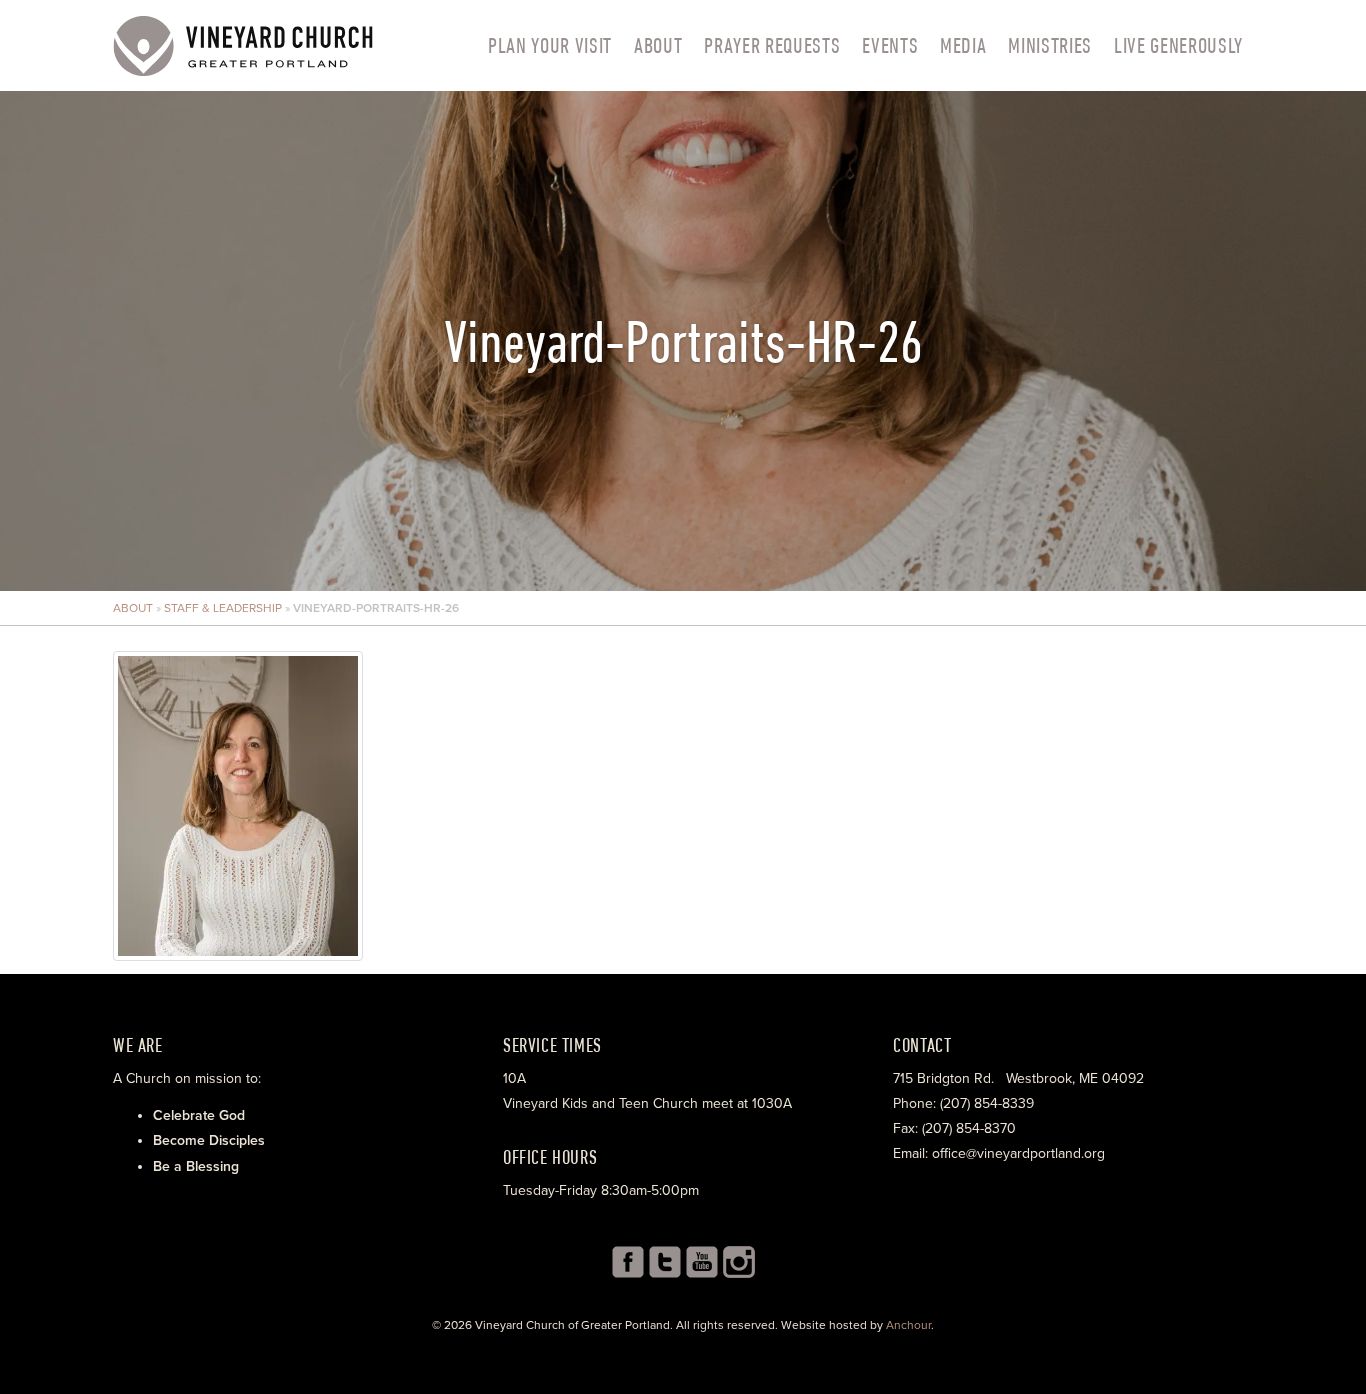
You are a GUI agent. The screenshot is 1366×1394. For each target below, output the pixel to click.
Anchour (908, 1325)
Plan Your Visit (550, 45)
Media (963, 45)
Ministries (1050, 45)
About (658, 45)
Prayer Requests (772, 45)
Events (890, 45)
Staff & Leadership (223, 608)
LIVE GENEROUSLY (1178, 45)
